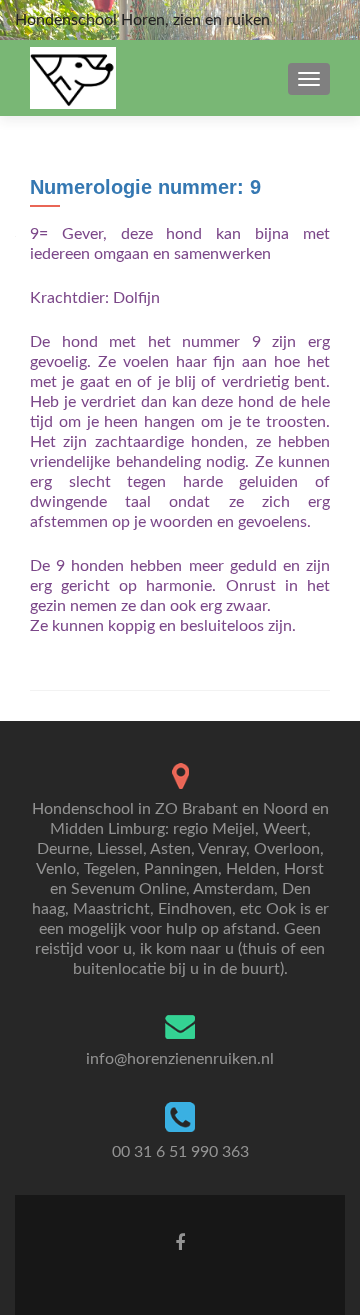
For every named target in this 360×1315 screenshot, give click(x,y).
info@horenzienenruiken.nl (180, 1059)
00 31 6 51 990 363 (180, 1152)
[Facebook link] (180, 1243)
